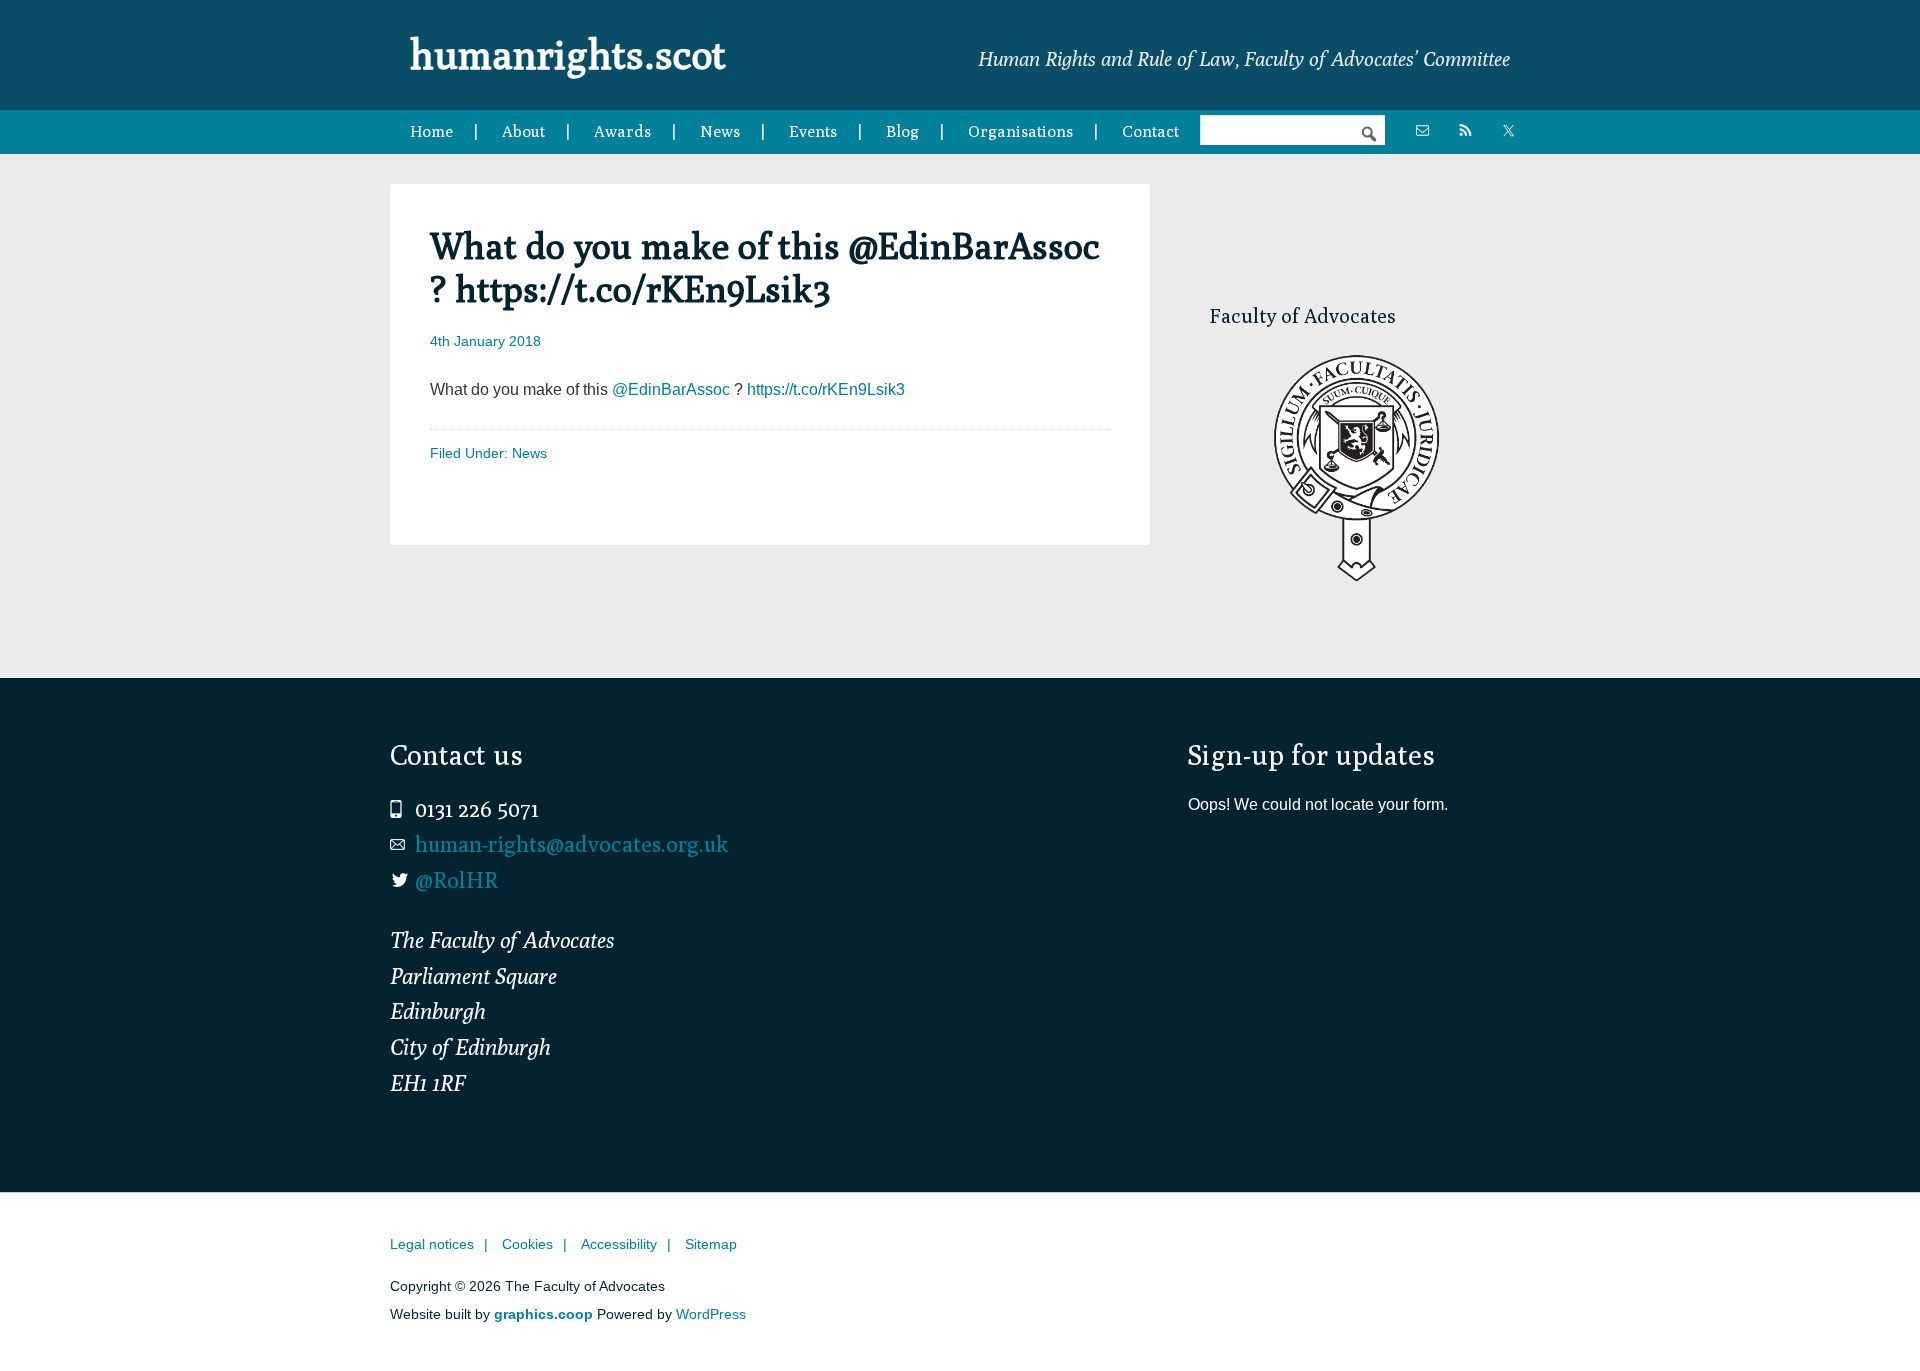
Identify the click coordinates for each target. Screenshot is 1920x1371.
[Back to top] (1863, 1314)
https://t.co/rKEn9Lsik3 (826, 389)
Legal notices (432, 1244)
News (529, 453)
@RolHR (456, 880)
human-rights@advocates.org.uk (571, 844)
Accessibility (619, 1244)
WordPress (711, 1314)
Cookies (527, 1244)
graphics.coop (543, 1314)
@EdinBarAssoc (671, 389)
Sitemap (711, 1244)
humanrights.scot (568, 54)
